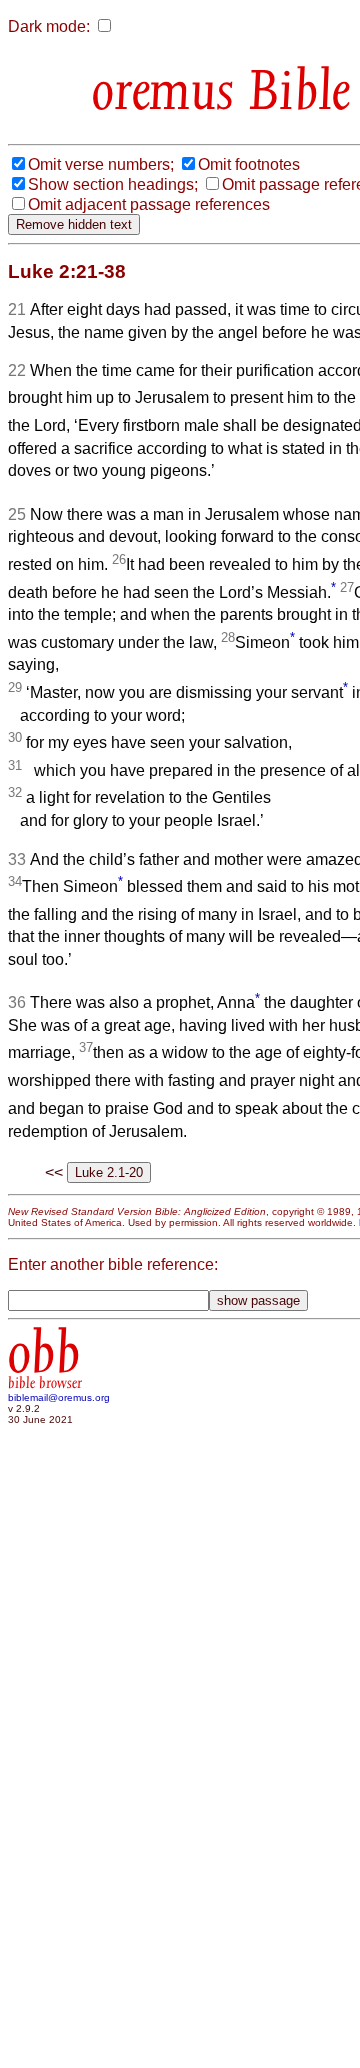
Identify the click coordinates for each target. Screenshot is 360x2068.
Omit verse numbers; (101, 164)
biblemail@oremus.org (59, 1397)
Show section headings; (113, 184)
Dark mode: (49, 26)
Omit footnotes (249, 164)
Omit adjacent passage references (149, 204)
